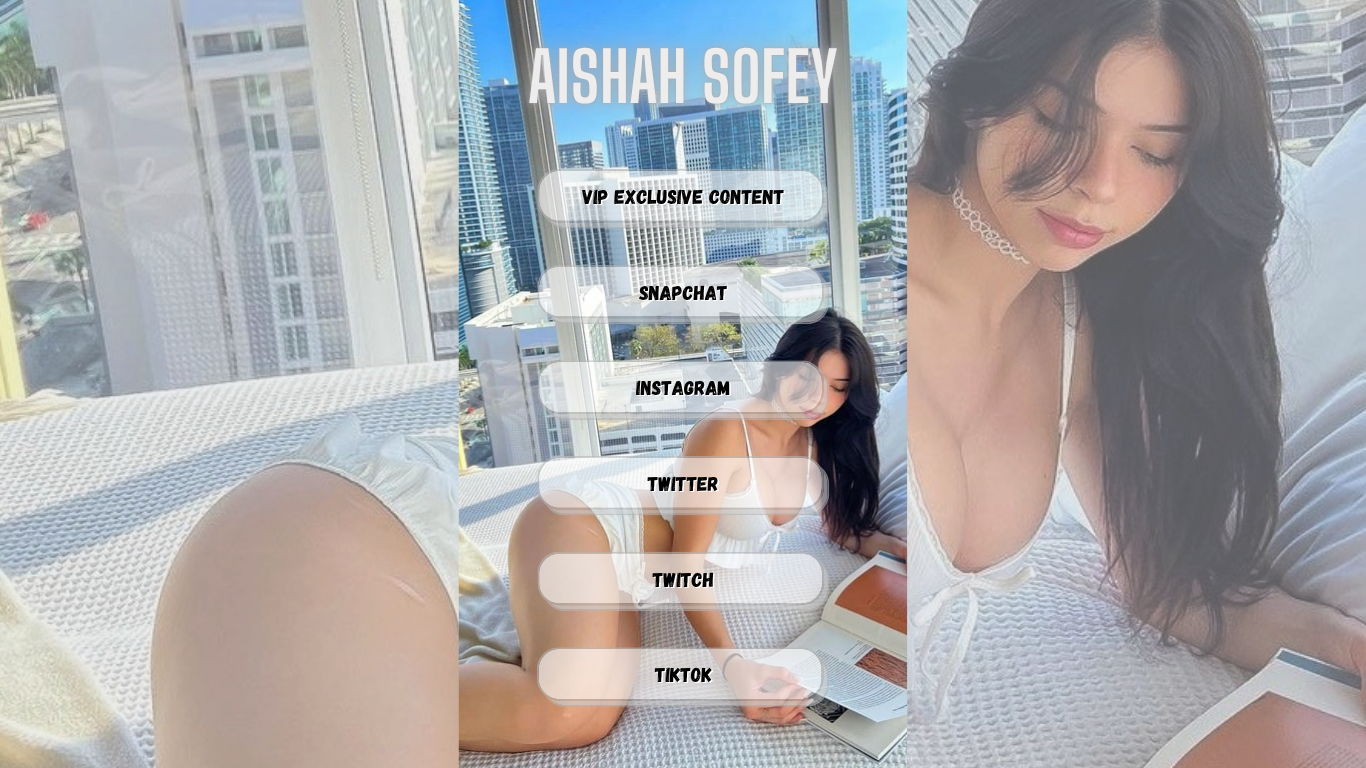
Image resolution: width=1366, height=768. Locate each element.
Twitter (683, 483)
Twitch (683, 579)
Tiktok (683, 674)
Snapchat (683, 292)
